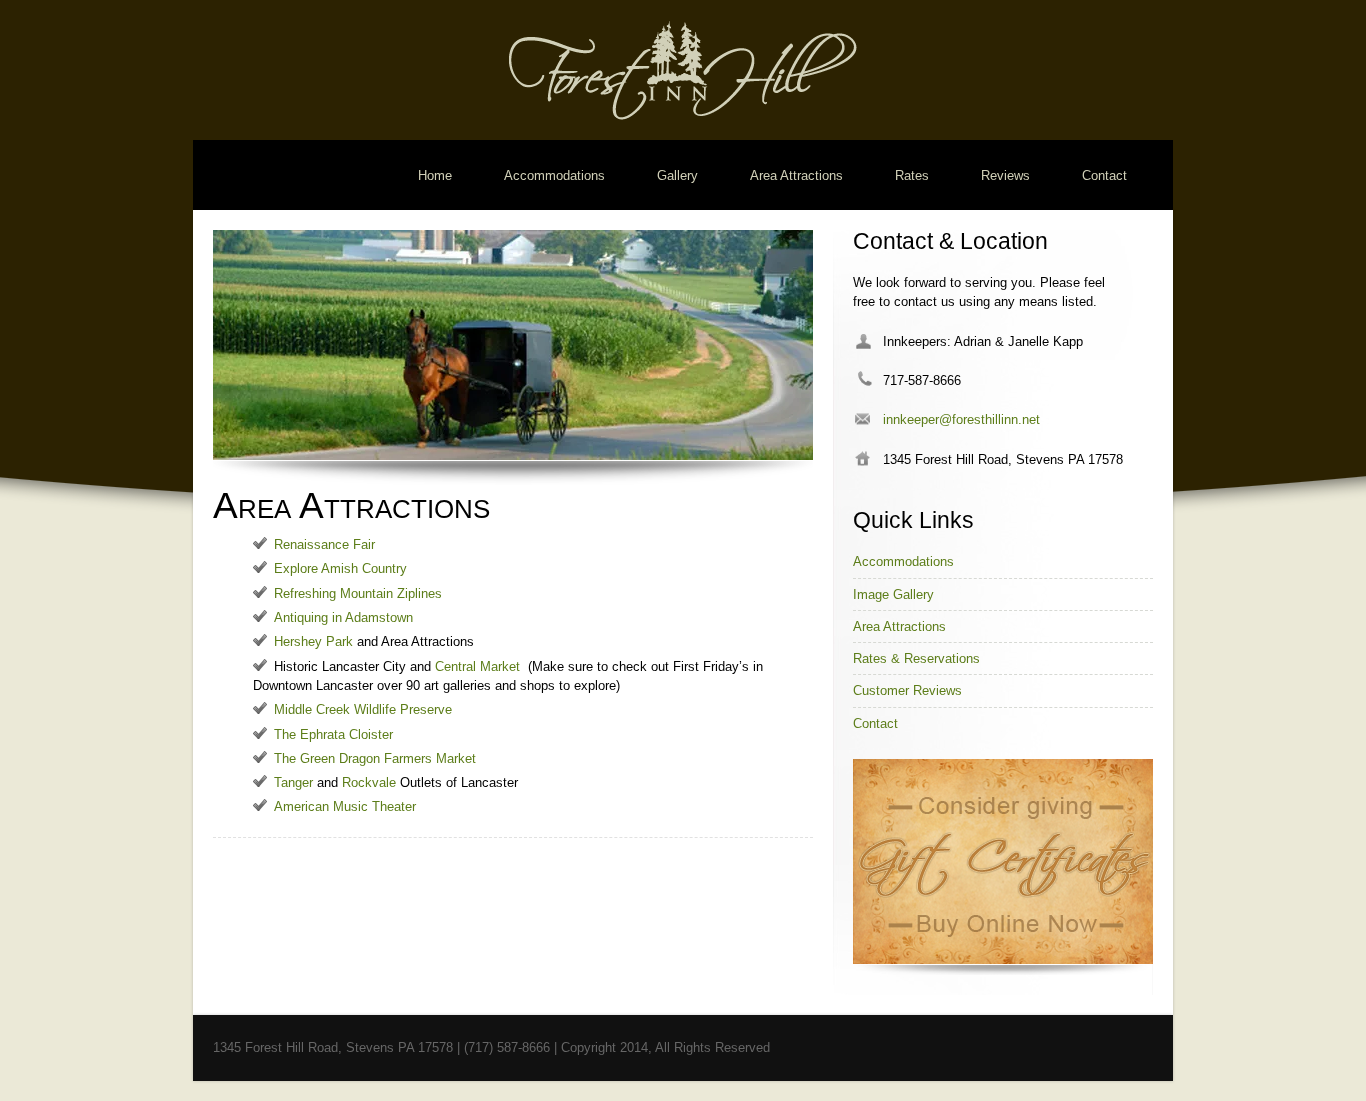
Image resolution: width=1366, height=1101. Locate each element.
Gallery (677, 176)
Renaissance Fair (324, 544)
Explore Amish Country (340, 568)
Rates (912, 176)
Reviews (1005, 176)
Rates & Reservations (916, 658)
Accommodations (554, 176)
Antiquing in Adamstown (343, 617)
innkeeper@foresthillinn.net (961, 419)
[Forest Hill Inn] (683, 115)
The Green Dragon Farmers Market (375, 758)
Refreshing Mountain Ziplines (358, 593)
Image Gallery (893, 594)
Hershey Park (313, 641)
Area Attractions (796, 176)
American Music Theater (345, 806)
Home (435, 176)
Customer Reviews (907, 690)
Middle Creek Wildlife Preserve (363, 709)
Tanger (293, 782)
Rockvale (369, 782)
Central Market (477, 666)
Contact (1104, 176)
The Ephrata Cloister (333, 734)
